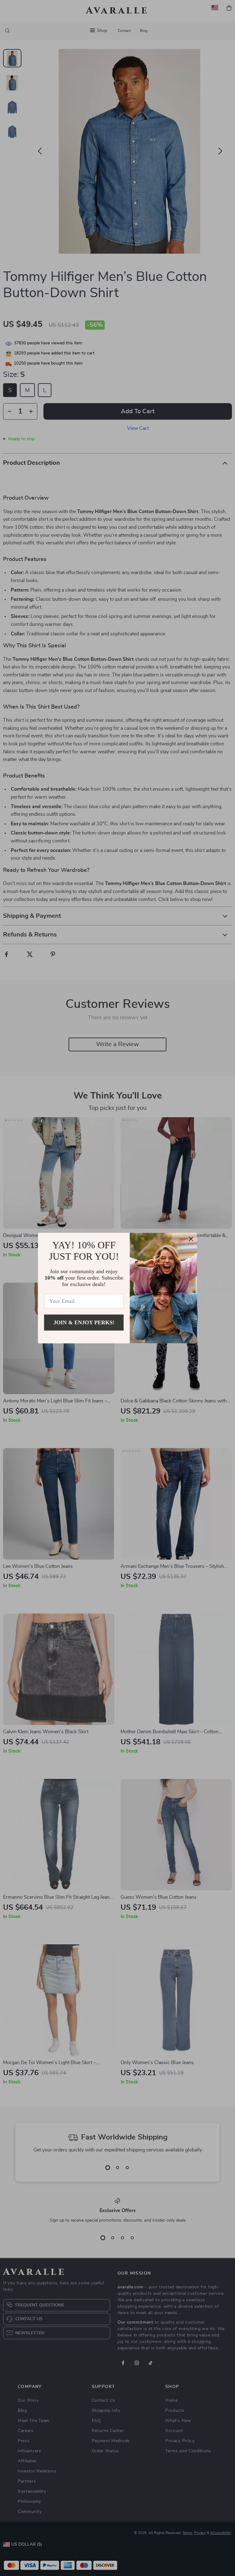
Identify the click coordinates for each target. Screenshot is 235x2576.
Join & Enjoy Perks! (84, 1322)
